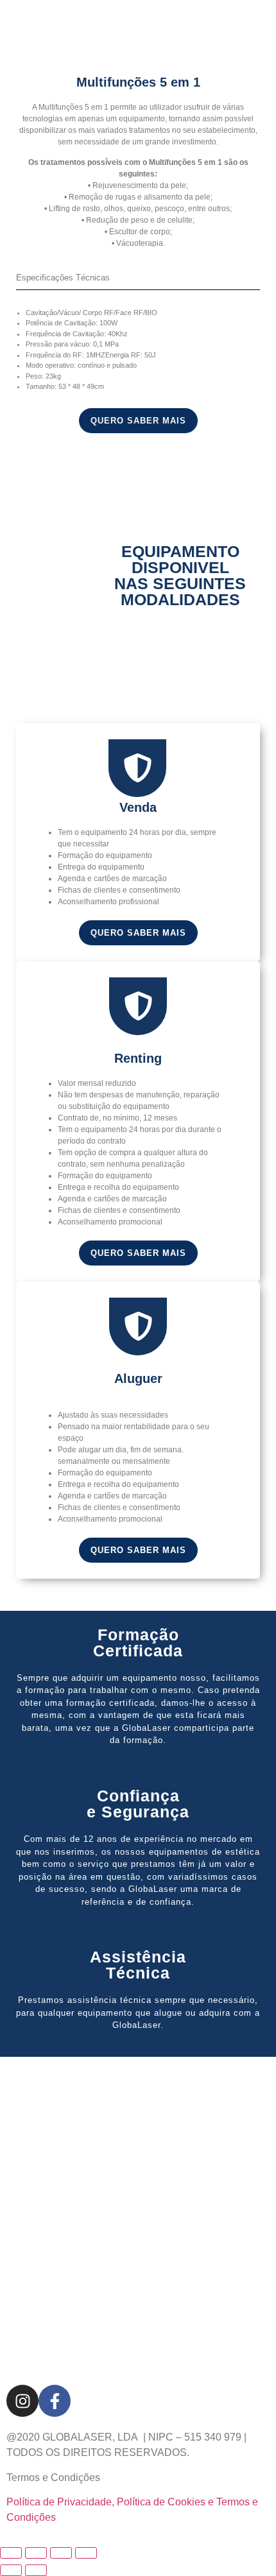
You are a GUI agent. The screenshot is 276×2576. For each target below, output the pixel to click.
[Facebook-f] (55, 2401)
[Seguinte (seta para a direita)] (36, 2570)
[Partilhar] (61, 2553)
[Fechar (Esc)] (86, 2553)
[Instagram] (22, 2401)
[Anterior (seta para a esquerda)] (11, 2570)
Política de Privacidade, (60, 2502)
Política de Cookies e (167, 2502)
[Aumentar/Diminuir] (11, 2553)
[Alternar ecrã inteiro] (36, 2553)
